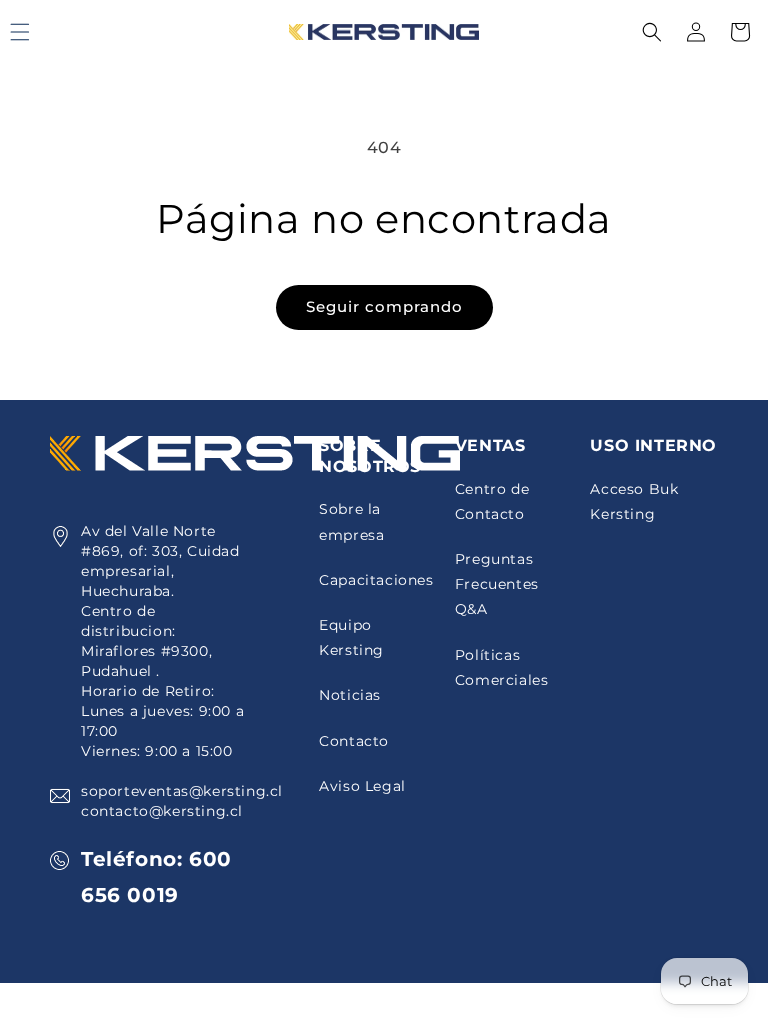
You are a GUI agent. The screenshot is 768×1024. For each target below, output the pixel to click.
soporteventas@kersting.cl (182, 791)
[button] (652, 32)
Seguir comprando (384, 306)
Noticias (350, 695)
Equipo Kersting (351, 637)
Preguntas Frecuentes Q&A (497, 584)
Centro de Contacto (492, 501)
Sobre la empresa (351, 521)
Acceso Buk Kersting (634, 501)
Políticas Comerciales (502, 667)
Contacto (354, 741)
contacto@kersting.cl (162, 811)
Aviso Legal (362, 786)
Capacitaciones (376, 580)
